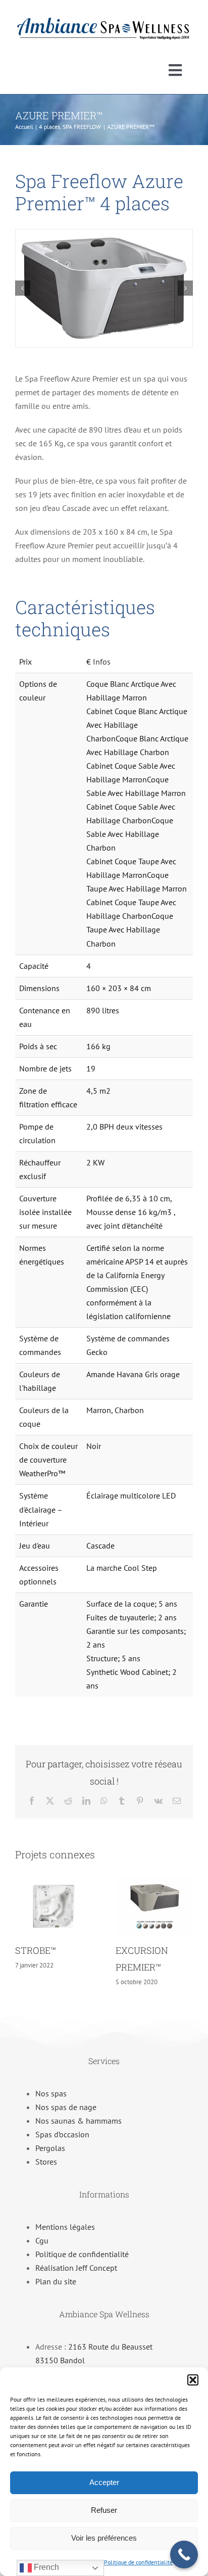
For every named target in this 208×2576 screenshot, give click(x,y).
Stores (46, 2162)
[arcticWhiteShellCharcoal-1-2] (104, 288)
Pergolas (50, 2148)
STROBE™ (36, 1950)
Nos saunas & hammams (79, 2121)
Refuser (104, 2510)
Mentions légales (65, 2227)
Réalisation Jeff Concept (76, 2268)
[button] (193, 2380)
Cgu (42, 2240)
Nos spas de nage (66, 2107)
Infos (102, 662)
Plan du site (56, 2281)
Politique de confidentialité (138, 2562)
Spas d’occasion (62, 2134)
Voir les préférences (104, 2538)
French (45, 2567)
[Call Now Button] (184, 2555)
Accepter (104, 2482)
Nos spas (51, 2093)
